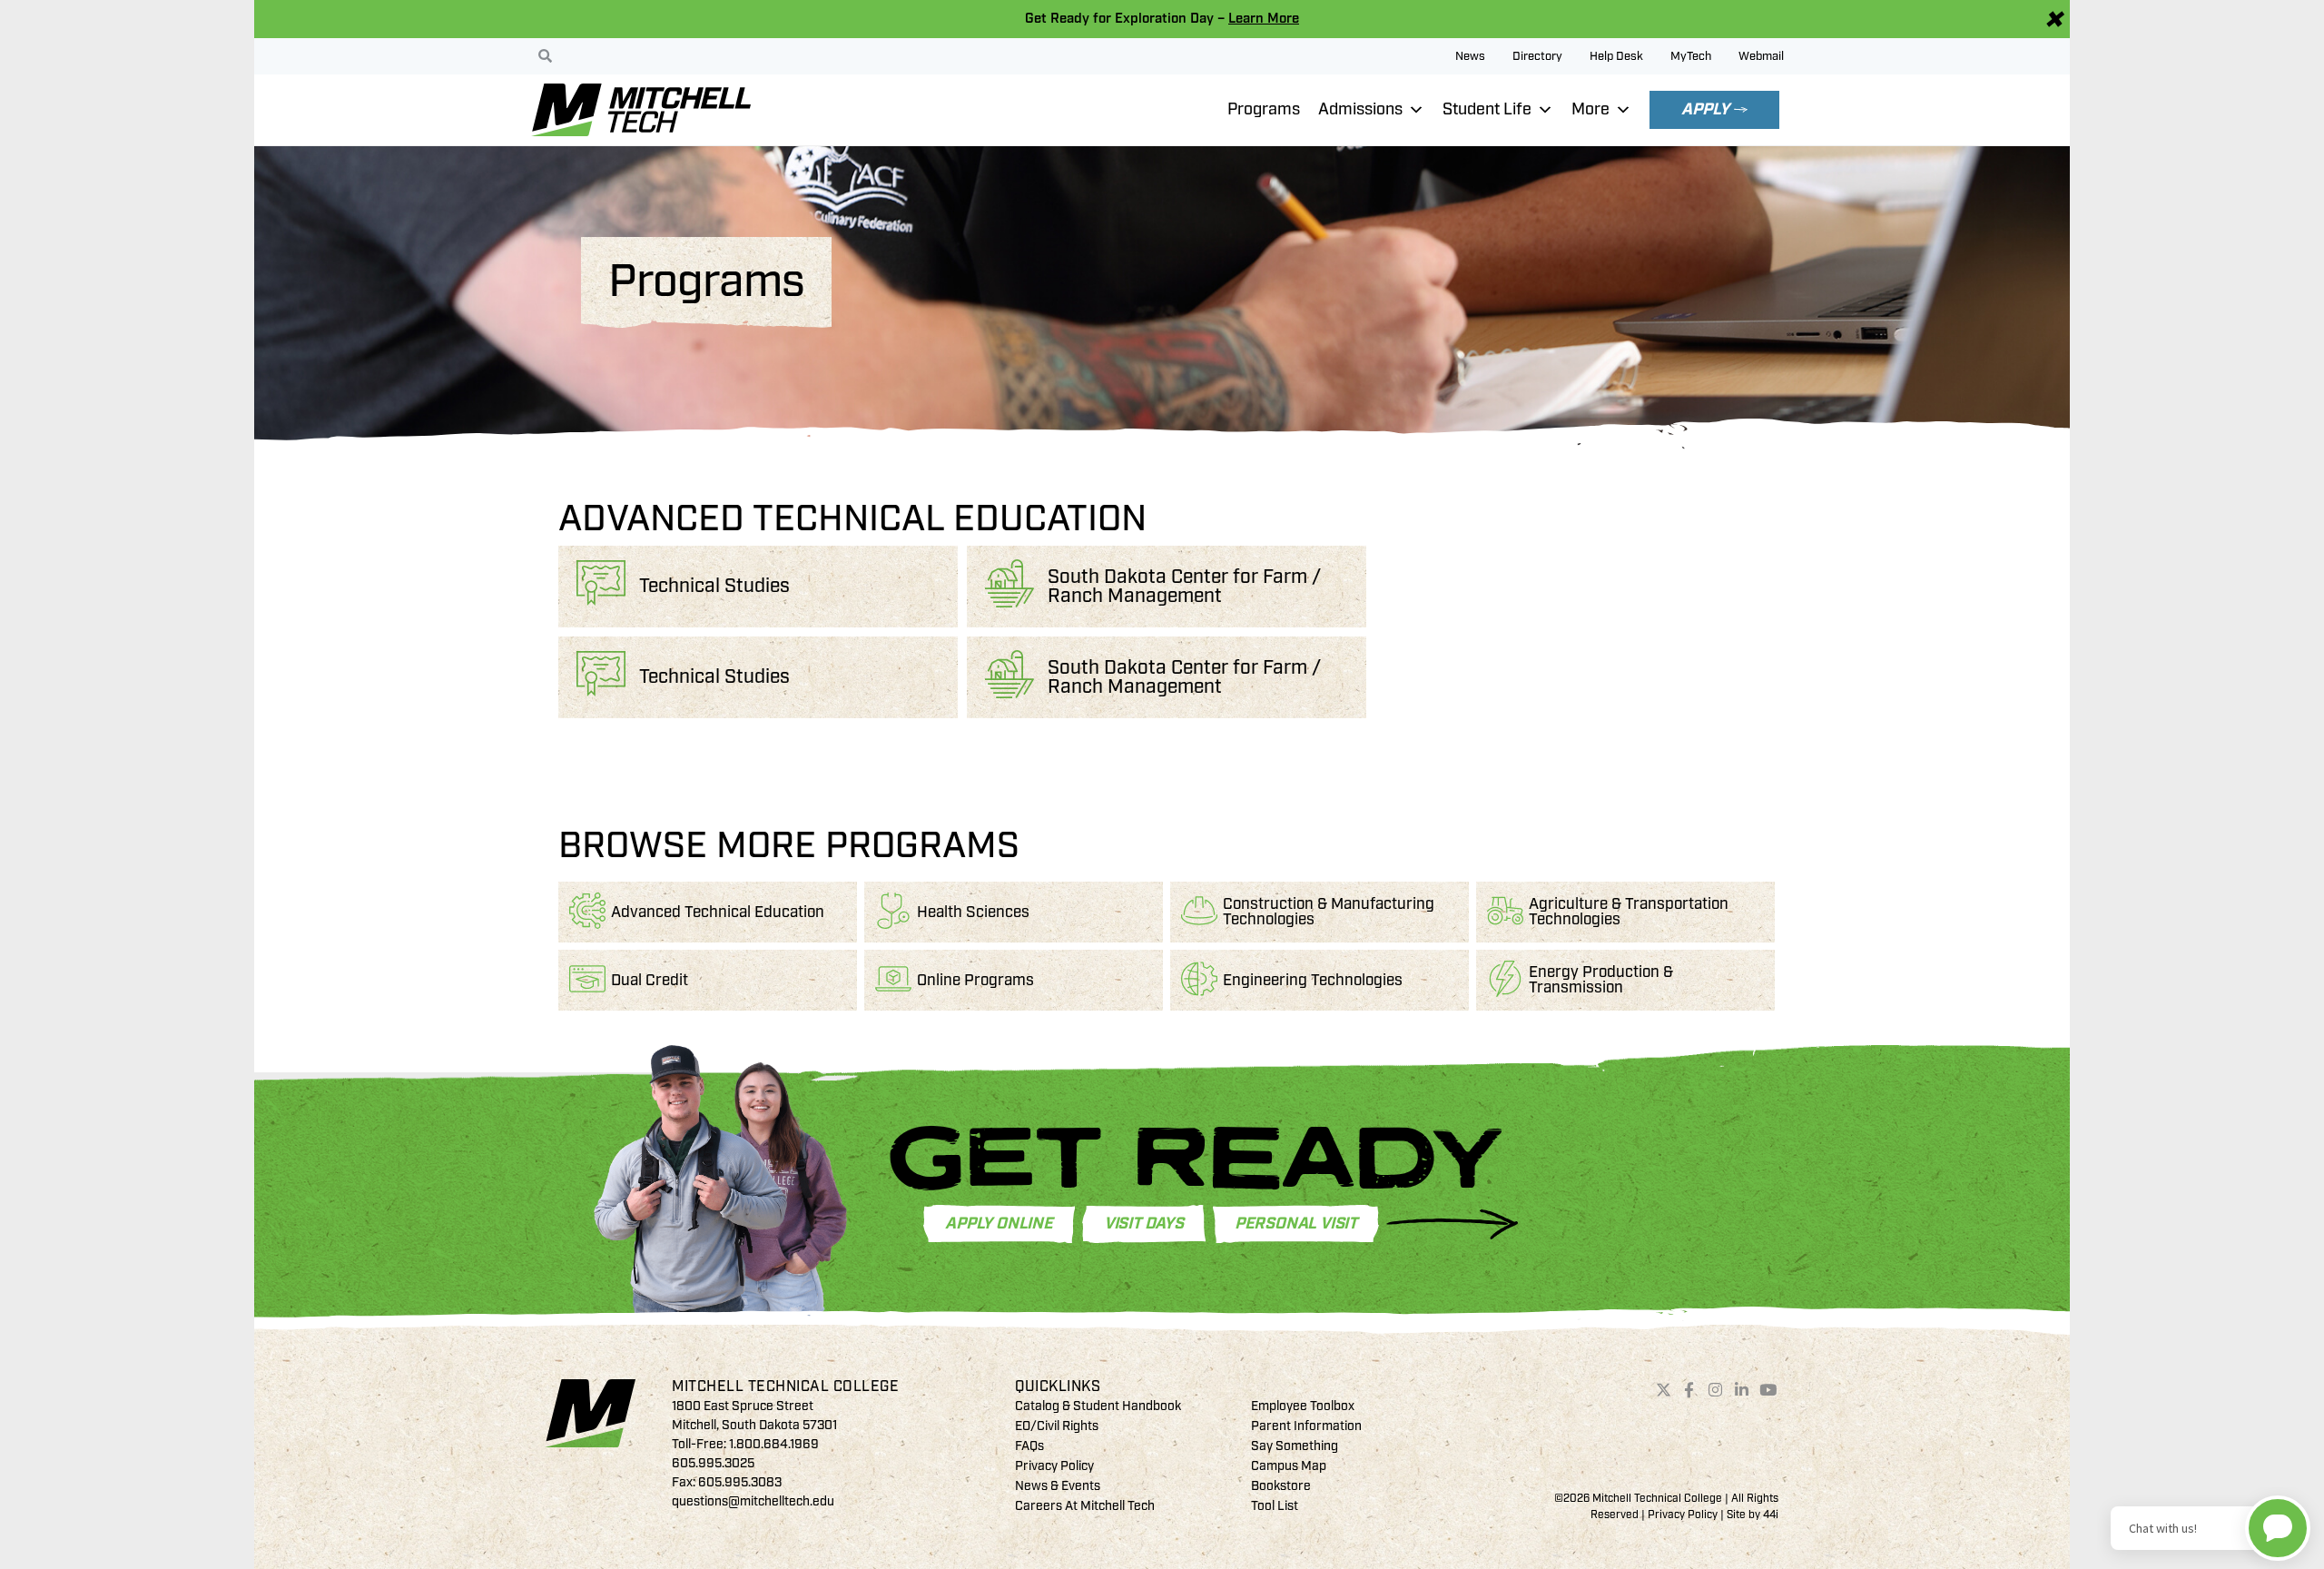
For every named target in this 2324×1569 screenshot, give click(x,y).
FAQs (1029, 1446)
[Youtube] (1768, 1390)
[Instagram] (1716, 1390)
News (1470, 56)
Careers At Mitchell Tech (1085, 1506)
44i (1771, 1515)
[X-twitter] (1663, 1390)
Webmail (1761, 56)
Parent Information (1306, 1426)
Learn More (1264, 19)
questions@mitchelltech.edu (753, 1501)
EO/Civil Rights (1057, 1426)
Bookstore (1281, 1486)
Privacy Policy (1054, 1466)
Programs (1264, 109)
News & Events (1058, 1486)
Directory (1537, 56)
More (1590, 109)
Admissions (1360, 109)
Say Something (1295, 1446)
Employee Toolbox (1303, 1406)
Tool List (1275, 1506)
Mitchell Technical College (785, 1386)
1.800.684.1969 (774, 1444)
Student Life (1487, 109)
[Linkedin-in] (1742, 1390)
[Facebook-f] (1689, 1390)
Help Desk (1616, 56)
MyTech (1691, 56)
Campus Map (1289, 1466)
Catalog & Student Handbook (1098, 1406)
